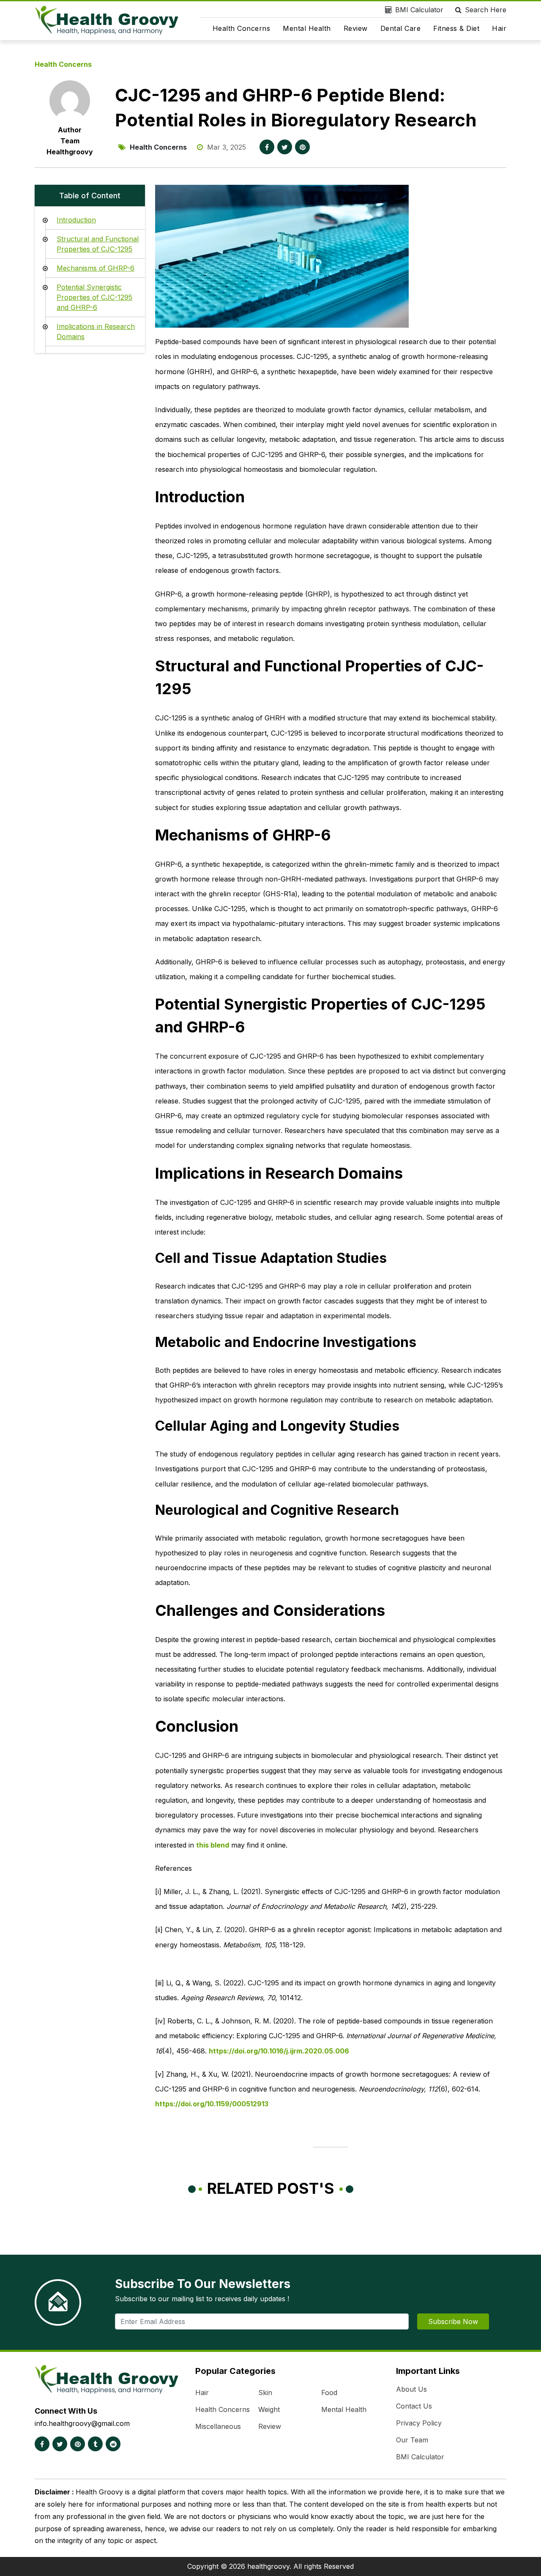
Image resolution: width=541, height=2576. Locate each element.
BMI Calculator (419, 10)
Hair (499, 28)
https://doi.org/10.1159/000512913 (212, 2104)
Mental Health (307, 28)
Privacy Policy (419, 2423)
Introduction (76, 220)
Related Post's (271, 2188)
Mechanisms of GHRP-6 (96, 268)
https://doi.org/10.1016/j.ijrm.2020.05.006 (279, 2051)
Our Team (412, 2440)
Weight (269, 2409)
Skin (265, 2393)
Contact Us (414, 2406)
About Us (411, 2389)
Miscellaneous (218, 2426)
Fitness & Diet (456, 28)
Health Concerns (242, 28)
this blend (213, 1845)
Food (329, 2393)
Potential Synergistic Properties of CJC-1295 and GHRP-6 (94, 297)
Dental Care (401, 28)
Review (356, 28)
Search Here (486, 10)
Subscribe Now (453, 2321)
